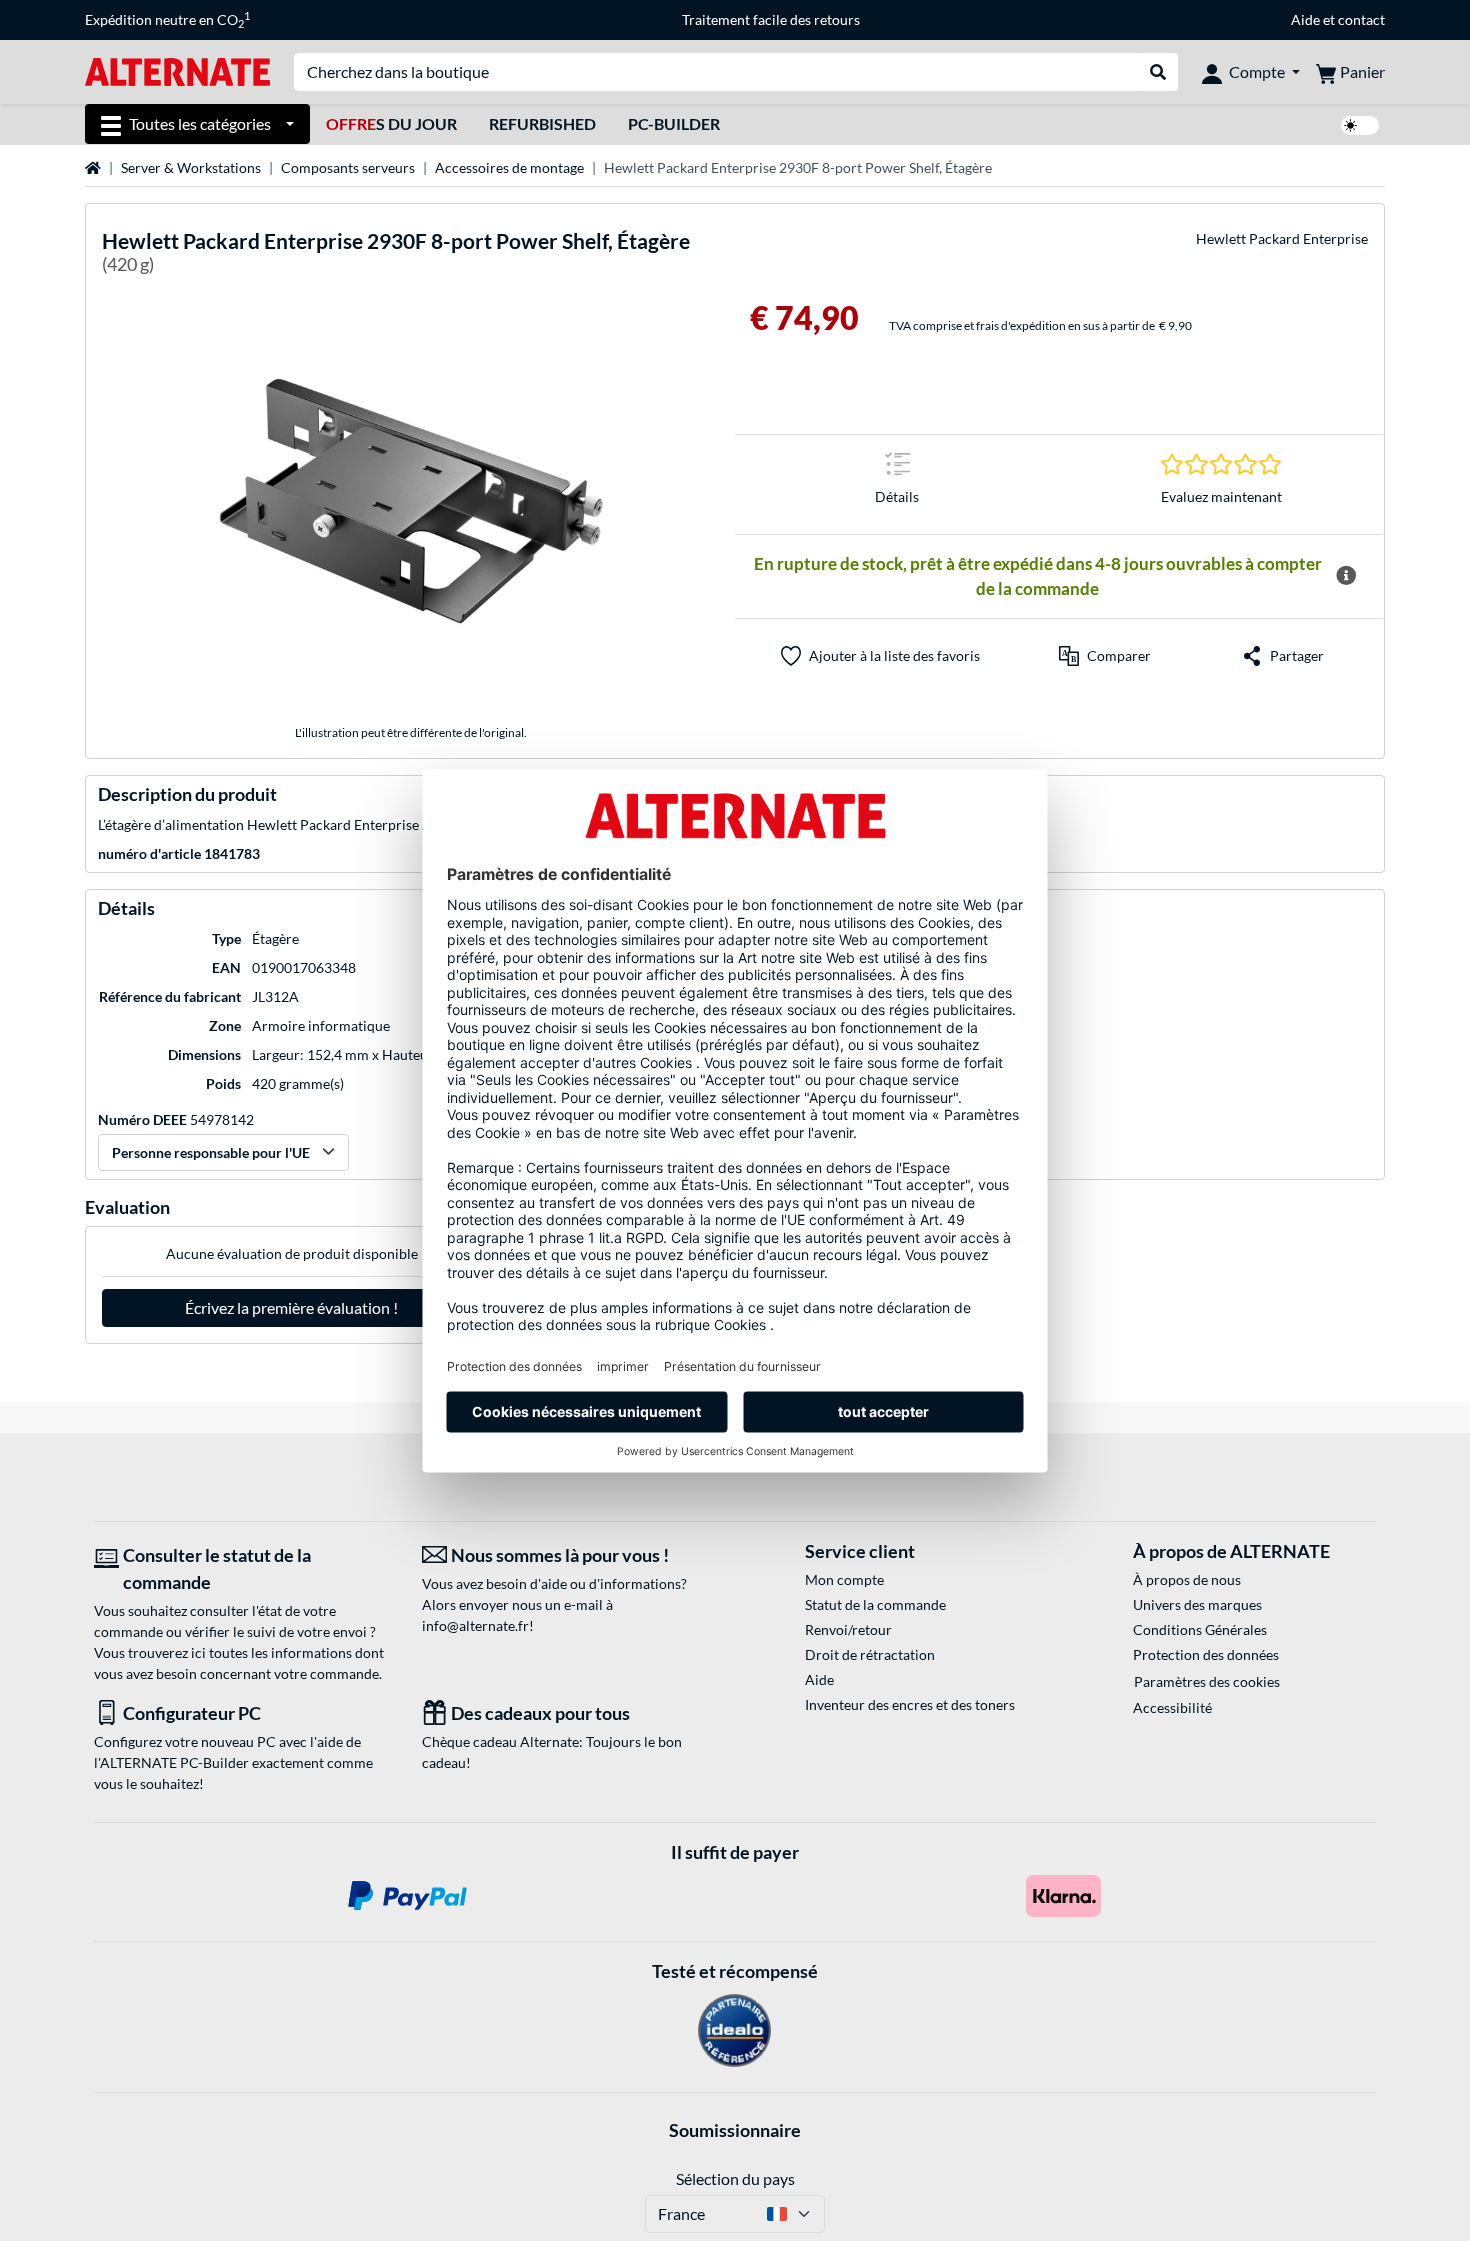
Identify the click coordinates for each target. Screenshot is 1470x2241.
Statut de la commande (875, 1604)
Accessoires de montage (509, 167)
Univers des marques (1197, 1604)
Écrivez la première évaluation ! (291, 1307)
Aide (1305, 19)
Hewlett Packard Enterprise (1282, 238)
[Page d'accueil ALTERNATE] (177, 70)
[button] (1105, 656)
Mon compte (844, 1579)
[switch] (1360, 125)
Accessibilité (1172, 1707)
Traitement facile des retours (771, 19)
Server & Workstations (191, 167)
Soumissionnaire (735, 2130)
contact (1361, 19)
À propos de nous (1187, 1579)
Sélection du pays (735, 2178)
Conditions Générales (1200, 1629)
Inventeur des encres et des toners (910, 1704)
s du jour (391, 123)
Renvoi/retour (848, 1629)
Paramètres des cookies (1207, 1681)
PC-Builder (674, 123)
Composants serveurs (348, 167)
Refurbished (542, 123)
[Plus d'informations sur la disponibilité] (1345, 576)
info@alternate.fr (475, 1625)
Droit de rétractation (870, 1654)
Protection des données (1206, 1654)
